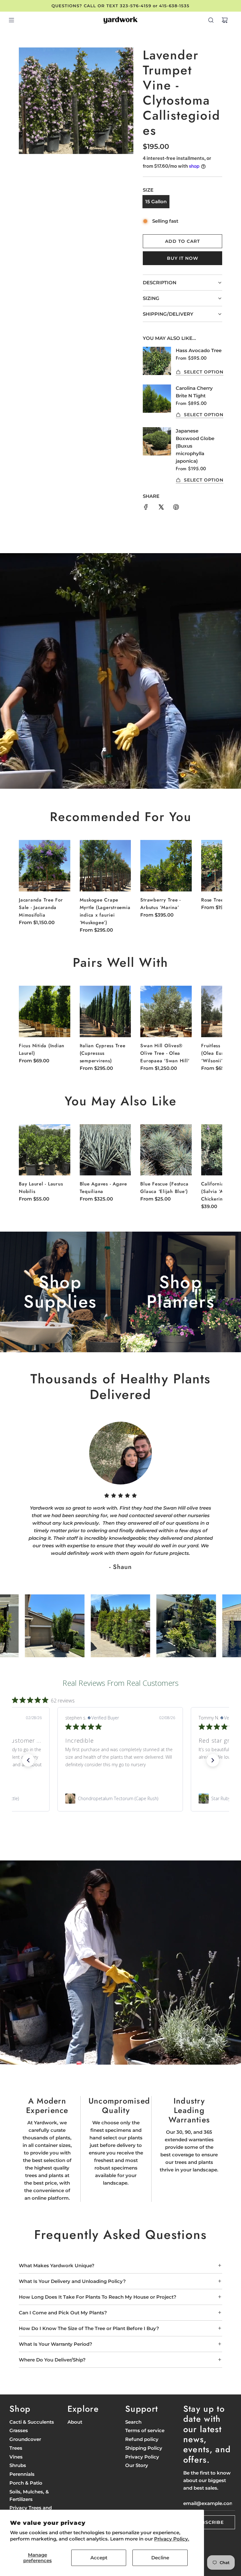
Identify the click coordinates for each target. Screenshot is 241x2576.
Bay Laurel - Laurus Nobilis (41, 1188)
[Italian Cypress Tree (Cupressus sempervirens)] (105, 1011)
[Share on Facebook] (146, 508)
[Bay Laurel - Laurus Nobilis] (45, 1150)
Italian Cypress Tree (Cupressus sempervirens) (103, 1053)
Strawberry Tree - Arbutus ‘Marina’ (161, 904)
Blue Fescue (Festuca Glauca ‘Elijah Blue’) (164, 1188)
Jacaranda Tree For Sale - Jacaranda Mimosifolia (41, 907)
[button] (211, 880)
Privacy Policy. (172, 2539)
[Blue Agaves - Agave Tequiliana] (105, 1150)
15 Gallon (156, 202)
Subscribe (209, 2522)
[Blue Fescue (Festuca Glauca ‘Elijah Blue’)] (166, 1150)
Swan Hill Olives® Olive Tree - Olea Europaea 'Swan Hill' (165, 1053)
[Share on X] (161, 508)
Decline (160, 2558)
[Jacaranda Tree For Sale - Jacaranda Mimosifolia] (45, 866)
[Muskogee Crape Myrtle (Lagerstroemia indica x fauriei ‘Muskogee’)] (105, 866)
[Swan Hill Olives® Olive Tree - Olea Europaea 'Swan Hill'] (166, 1011)
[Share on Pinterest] (176, 508)
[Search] (211, 20)
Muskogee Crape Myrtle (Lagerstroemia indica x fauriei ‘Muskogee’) (105, 911)
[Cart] (225, 20)
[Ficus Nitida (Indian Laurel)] (45, 1011)
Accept (99, 2558)
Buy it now (183, 258)
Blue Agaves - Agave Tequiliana (103, 1188)
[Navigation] (11, 20)
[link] (120, 1799)
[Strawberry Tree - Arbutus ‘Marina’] (166, 866)
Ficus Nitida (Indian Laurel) (42, 1049)
